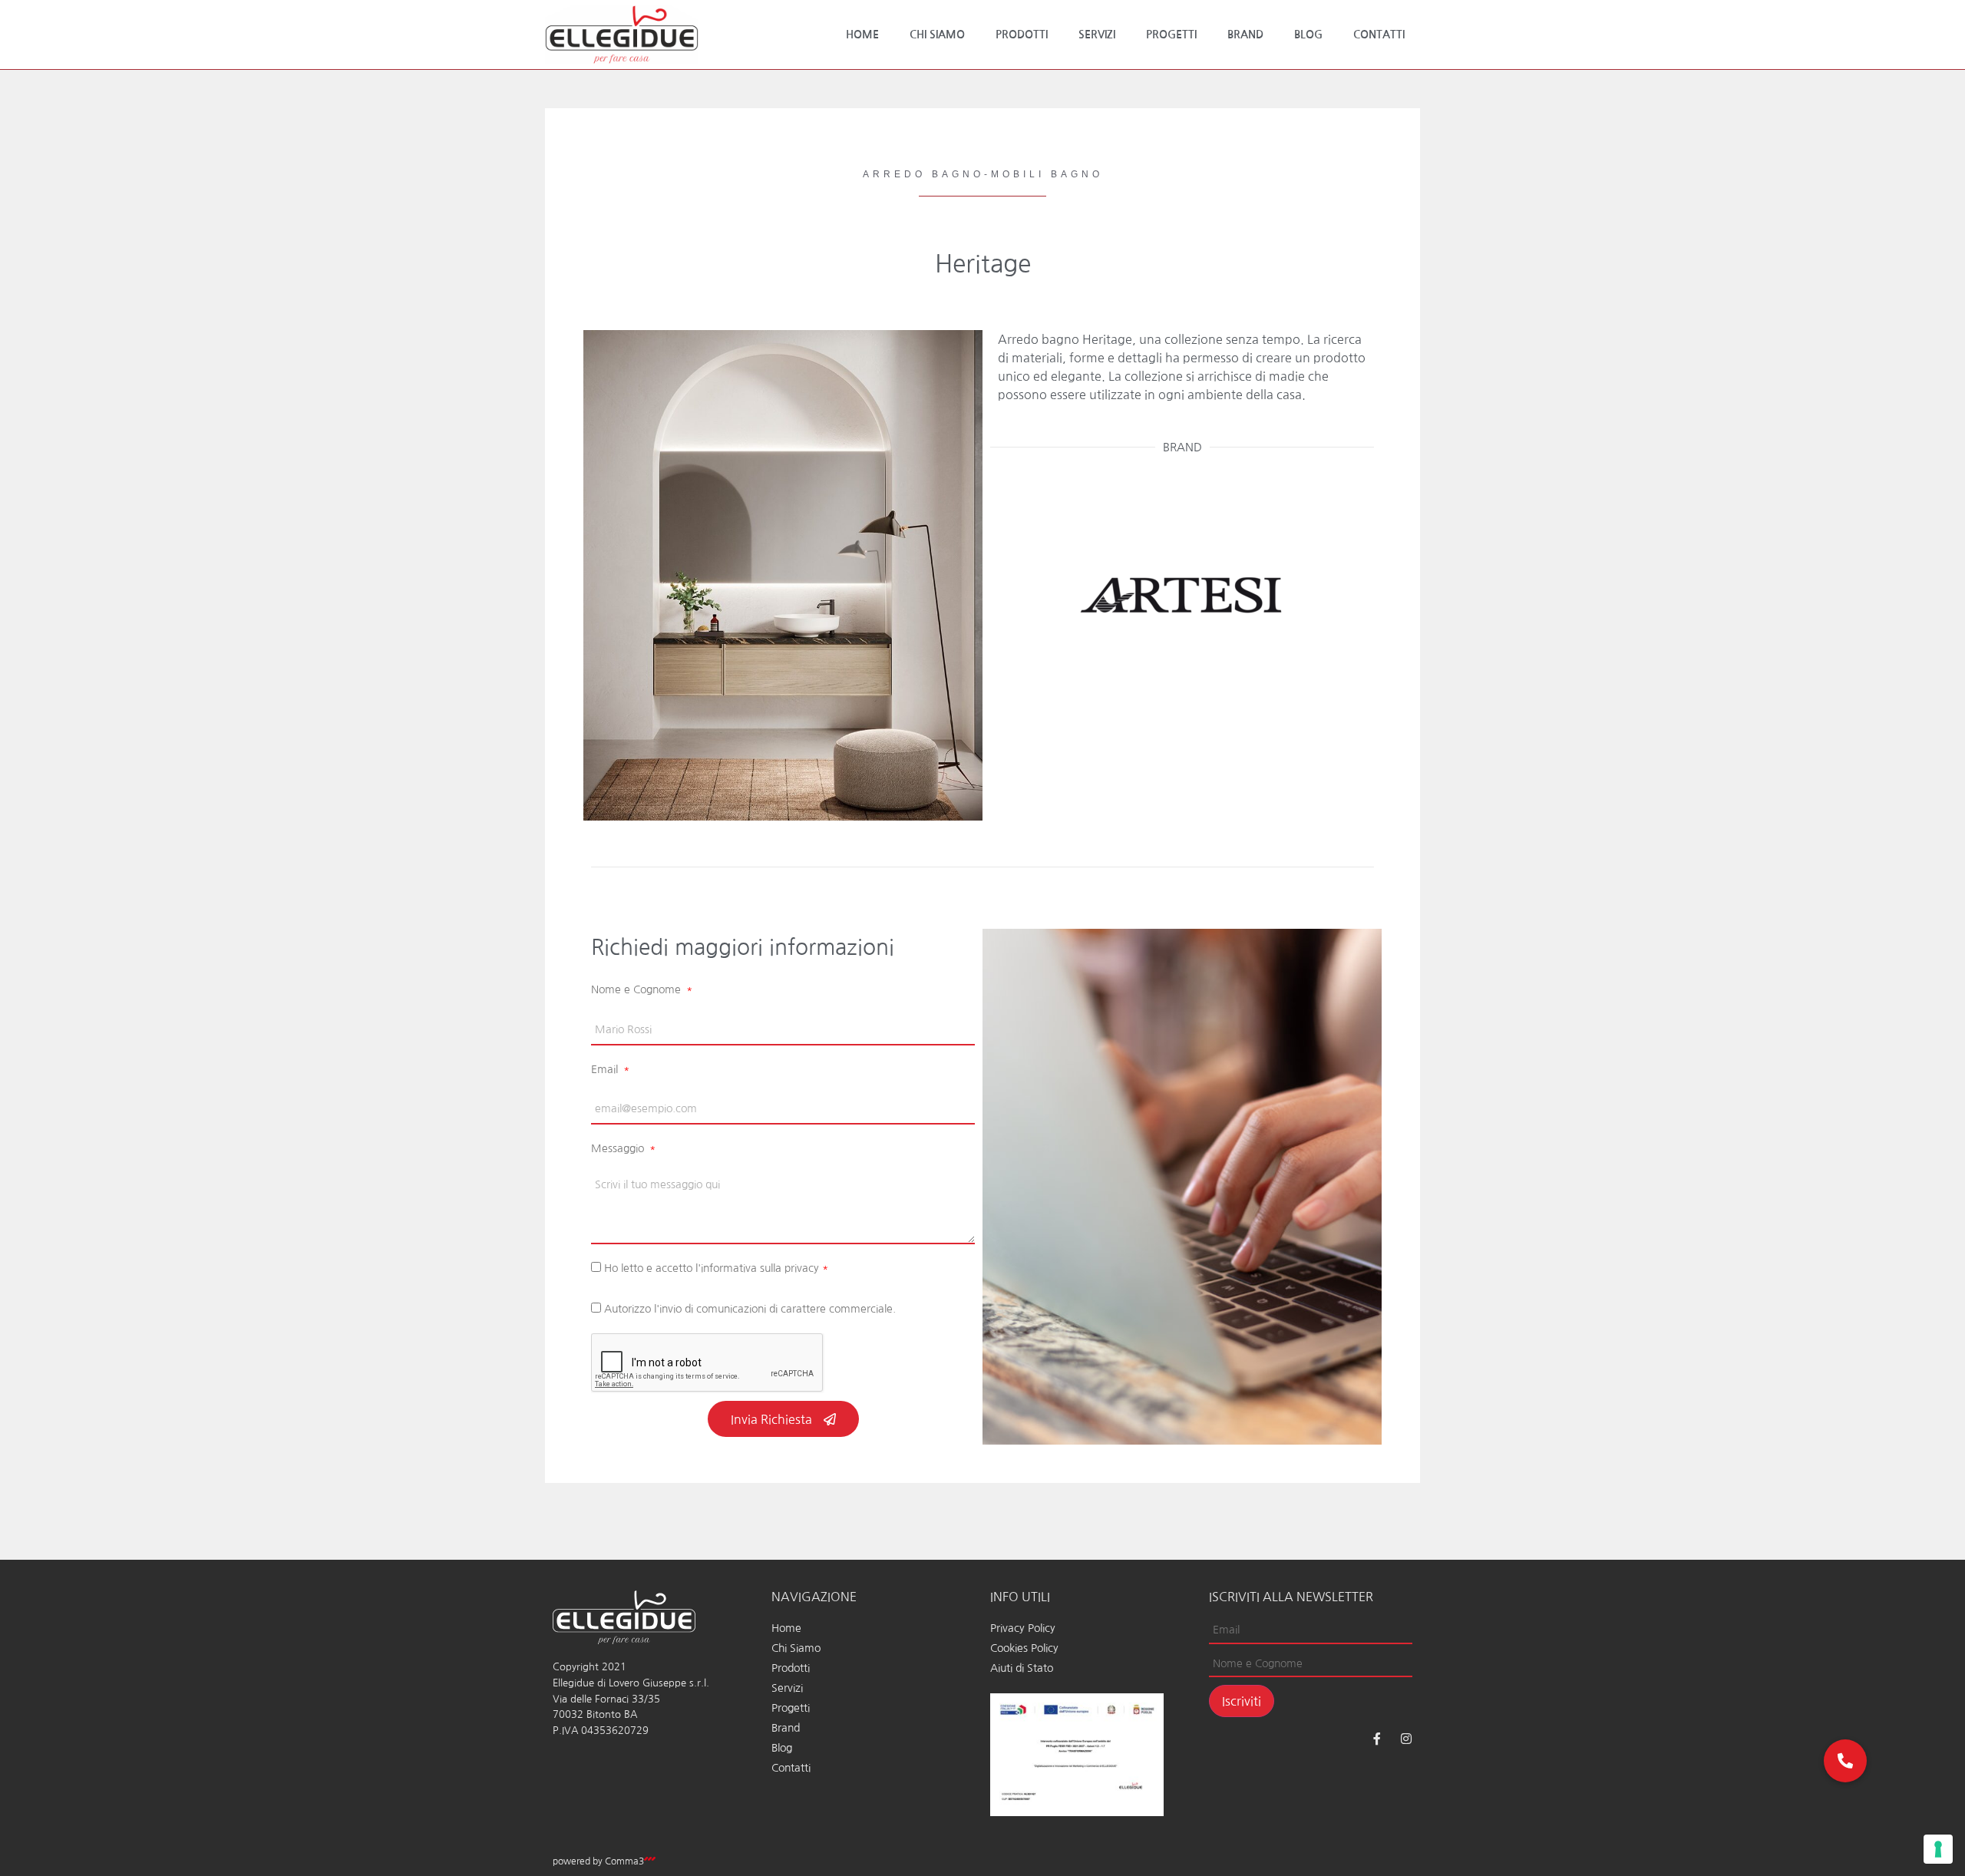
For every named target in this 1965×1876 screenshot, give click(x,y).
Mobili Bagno (1047, 174)
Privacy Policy (1023, 1628)
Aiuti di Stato (1022, 1668)
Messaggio (619, 1148)
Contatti (1379, 35)
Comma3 (624, 1861)
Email (606, 1069)
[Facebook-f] (1377, 1739)
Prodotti (1022, 35)
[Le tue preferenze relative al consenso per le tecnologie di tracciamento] (1938, 1849)
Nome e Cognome (637, 989)
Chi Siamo (937, 35)
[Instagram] (1406, 1739)
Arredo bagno (923, 174)
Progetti (1171, 35)
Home (862, 35)
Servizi (1097, 35)
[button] (1845, 1761)
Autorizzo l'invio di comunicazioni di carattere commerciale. (750, 1309)
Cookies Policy (1024, 1648)
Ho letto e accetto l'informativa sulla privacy (716, 1268)
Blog (1308, 35)
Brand (1245, 35)
